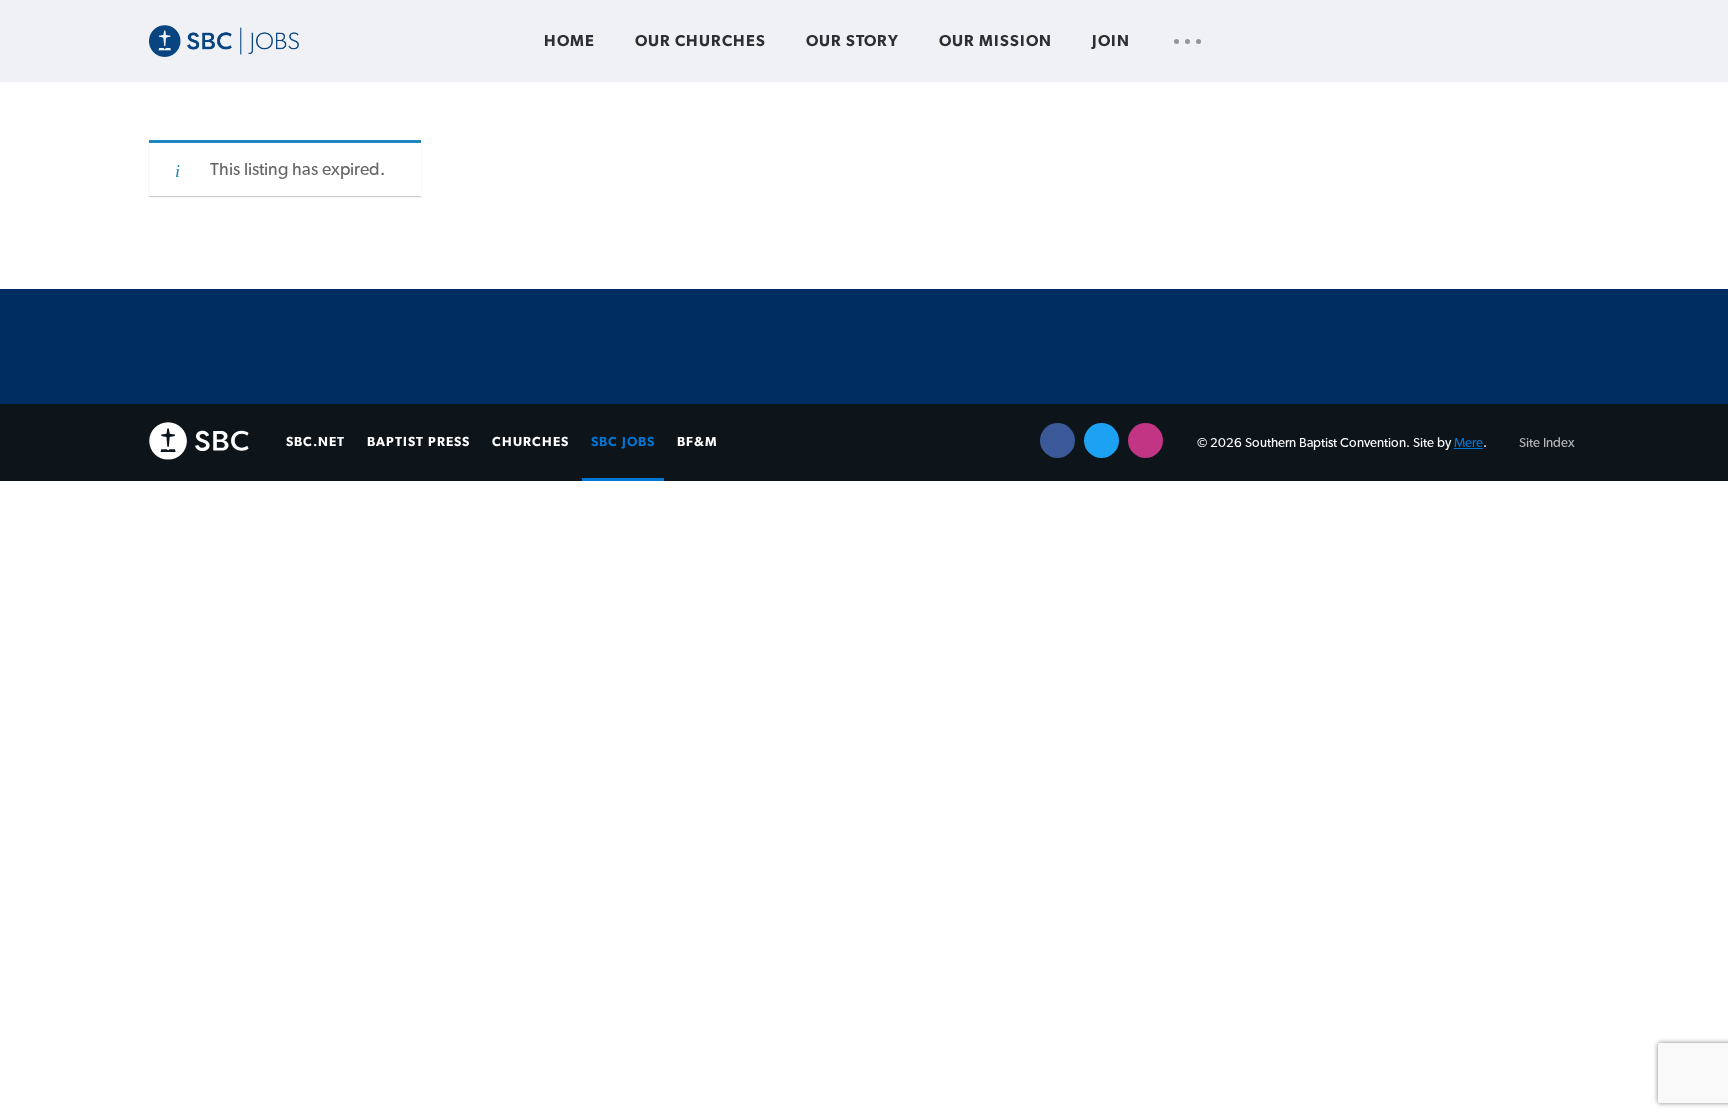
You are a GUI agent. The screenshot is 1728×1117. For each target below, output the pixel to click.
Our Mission (995, 41)
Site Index (1547, 443)
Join (1111, 41)
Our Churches (700, 41)
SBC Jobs (623, 442)
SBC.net (315, 442)
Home (569, 41)
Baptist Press (418, 442)
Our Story (852, 41)
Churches (530, 442)
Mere (1468, 443)
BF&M (697, 442)
